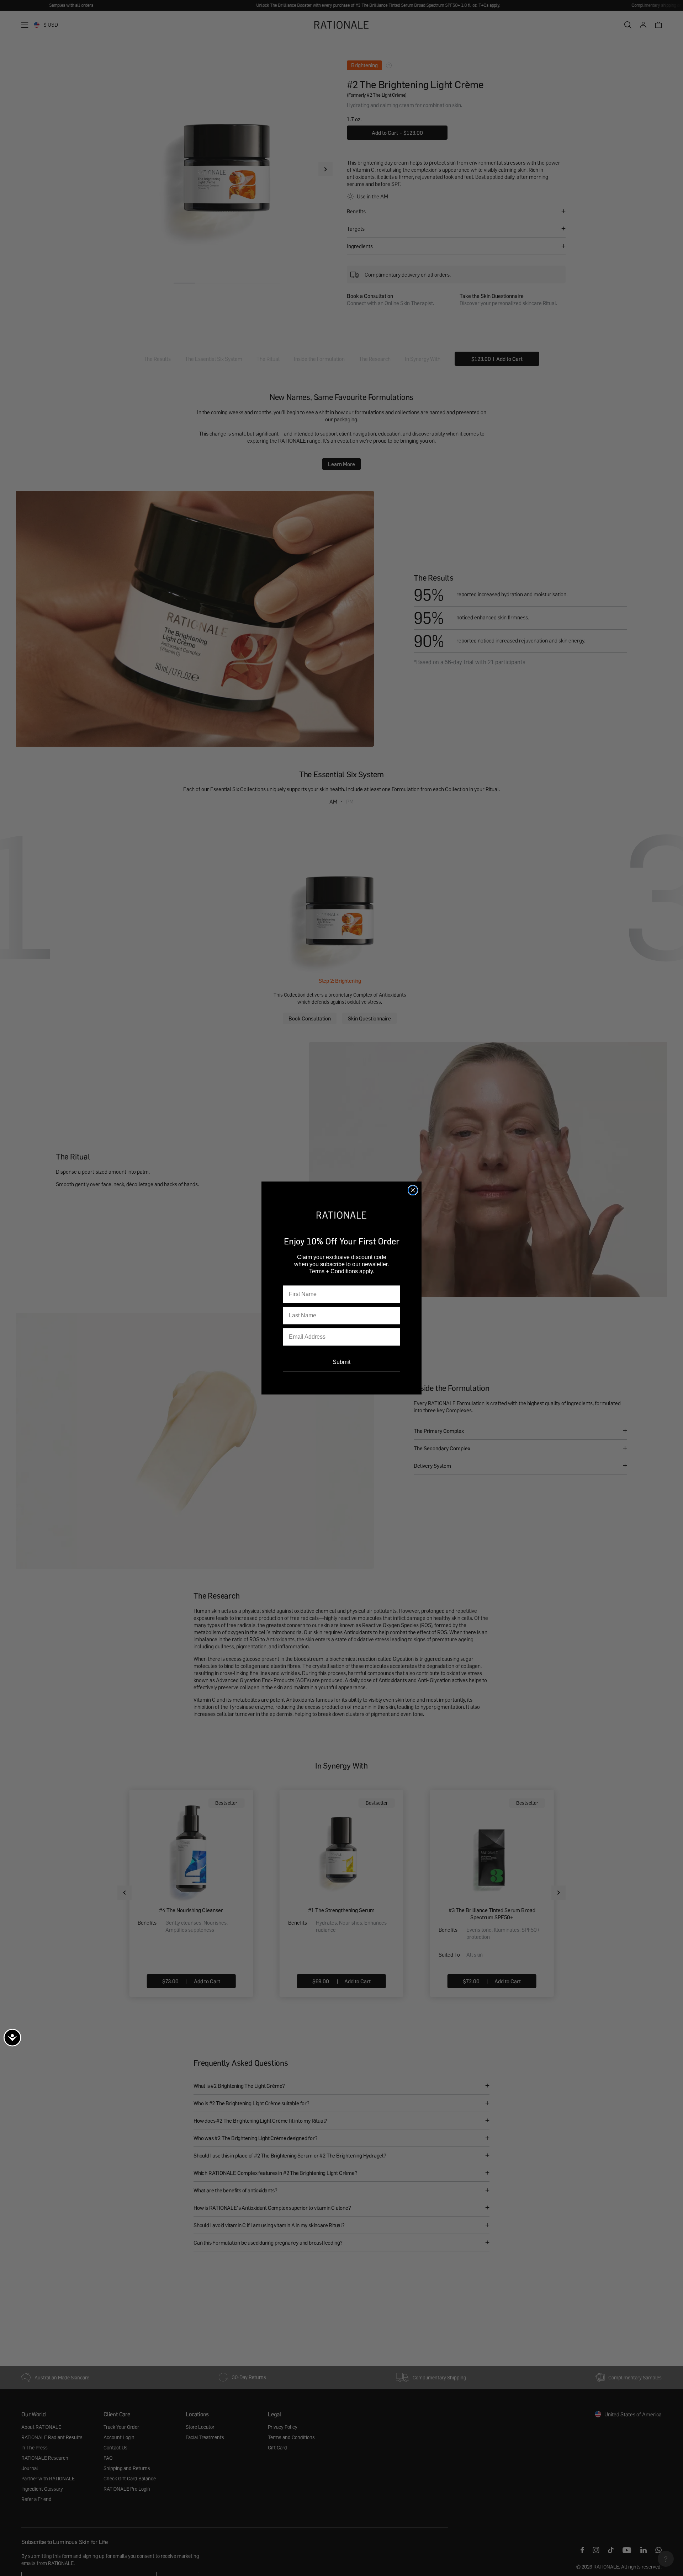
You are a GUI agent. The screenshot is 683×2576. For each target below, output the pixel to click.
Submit (341, 1362)
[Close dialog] (413, 1190)
